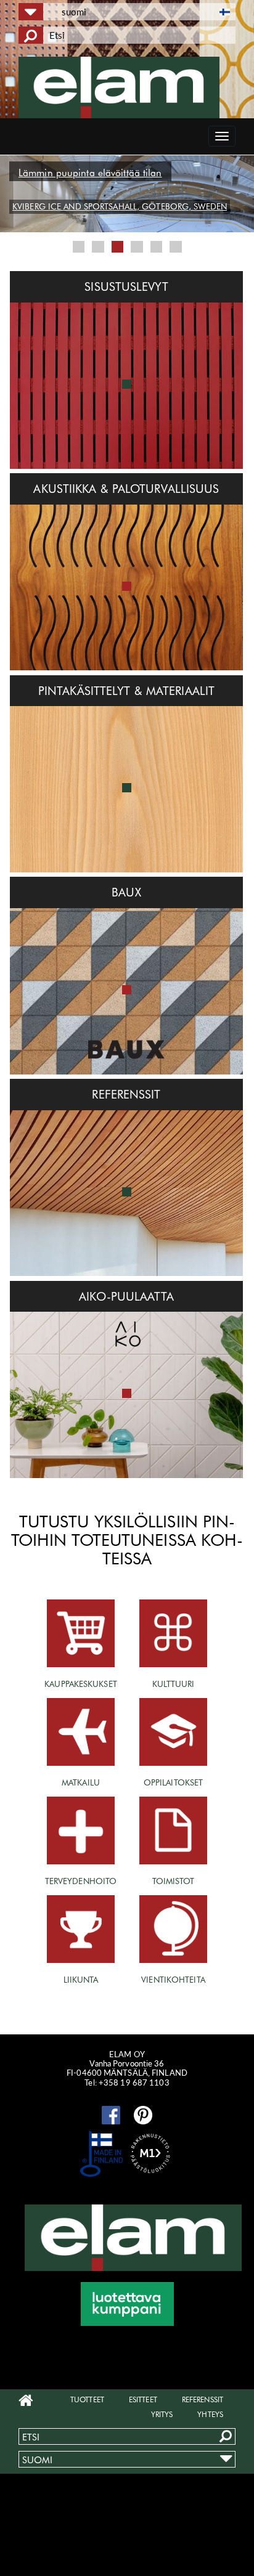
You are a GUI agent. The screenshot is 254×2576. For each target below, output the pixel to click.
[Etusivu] (127, 87)
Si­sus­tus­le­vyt (126, 286)
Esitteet (143, 2399)
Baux (126, 892)
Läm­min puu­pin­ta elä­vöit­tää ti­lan (90, 173)
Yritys (162, 2414)
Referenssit (203, 2399)
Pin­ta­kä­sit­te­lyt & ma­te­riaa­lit (126, 691)
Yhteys (210, 2414)
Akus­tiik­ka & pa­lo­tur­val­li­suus (126, 489)
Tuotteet (87, 2399)
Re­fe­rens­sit (126, 1094)
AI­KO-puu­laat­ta (126, 1296)
